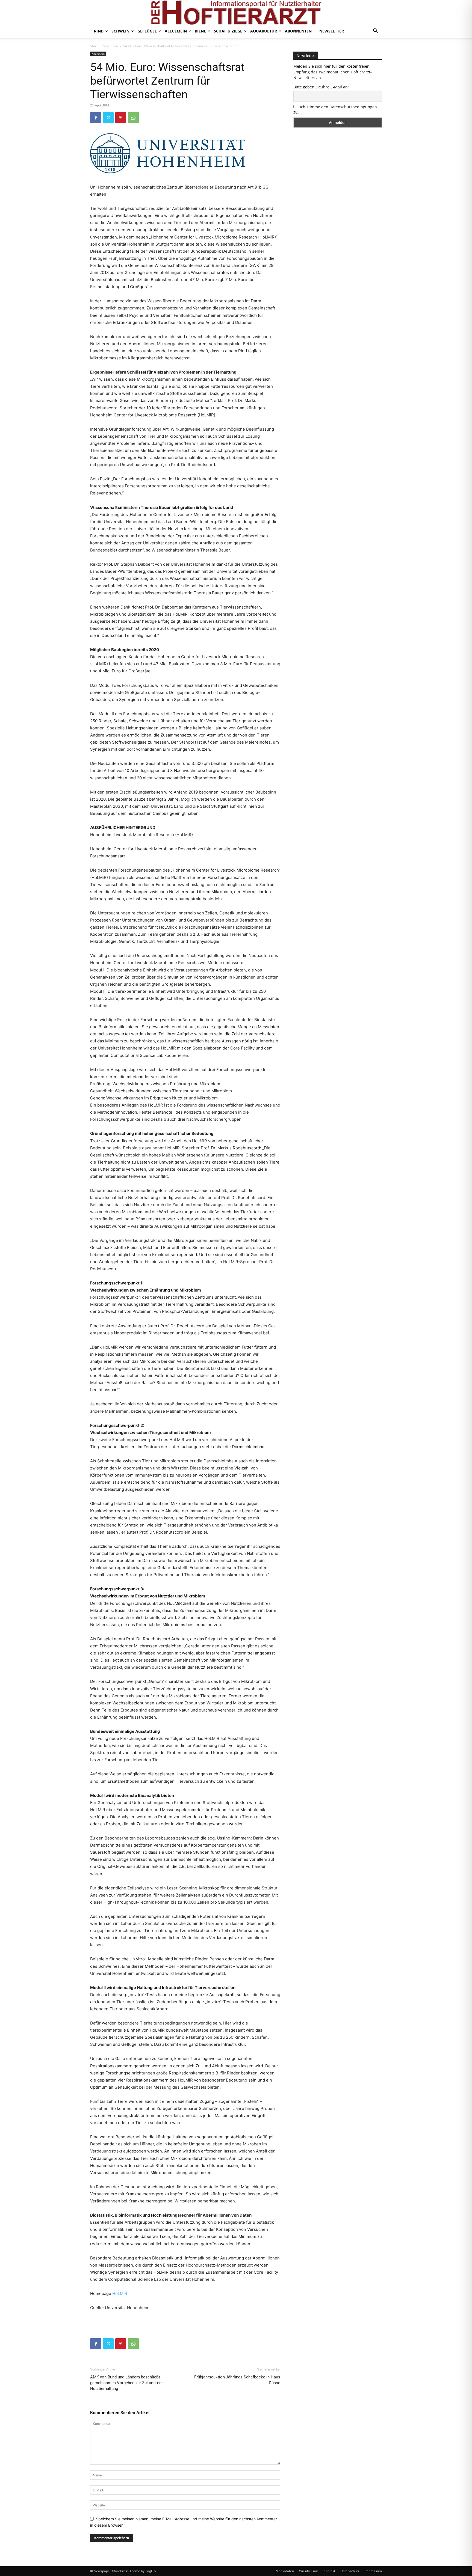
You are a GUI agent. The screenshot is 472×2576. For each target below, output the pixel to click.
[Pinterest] (121, 118)
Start (94, 46)
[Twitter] (108, 118)
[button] (375, 32)
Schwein (120, 31)
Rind (99, 31)
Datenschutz (350, 2571)
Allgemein (176, 31)
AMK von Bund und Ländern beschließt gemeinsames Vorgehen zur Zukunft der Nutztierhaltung (126, 2383)
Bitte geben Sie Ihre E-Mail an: (321, 87)
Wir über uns (309, 2571)
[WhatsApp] (133, 118)
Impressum (373, 2571)
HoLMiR (120, 2293)
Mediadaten (285, 2571)
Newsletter (332, 31)
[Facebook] (96, 118)
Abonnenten (298, 31)
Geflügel (147, 31)
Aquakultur (264, 31)
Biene (200, 31)
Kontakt (329, 2571)
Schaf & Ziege (228, 31)
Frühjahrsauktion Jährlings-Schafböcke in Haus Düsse (237, 2380)
